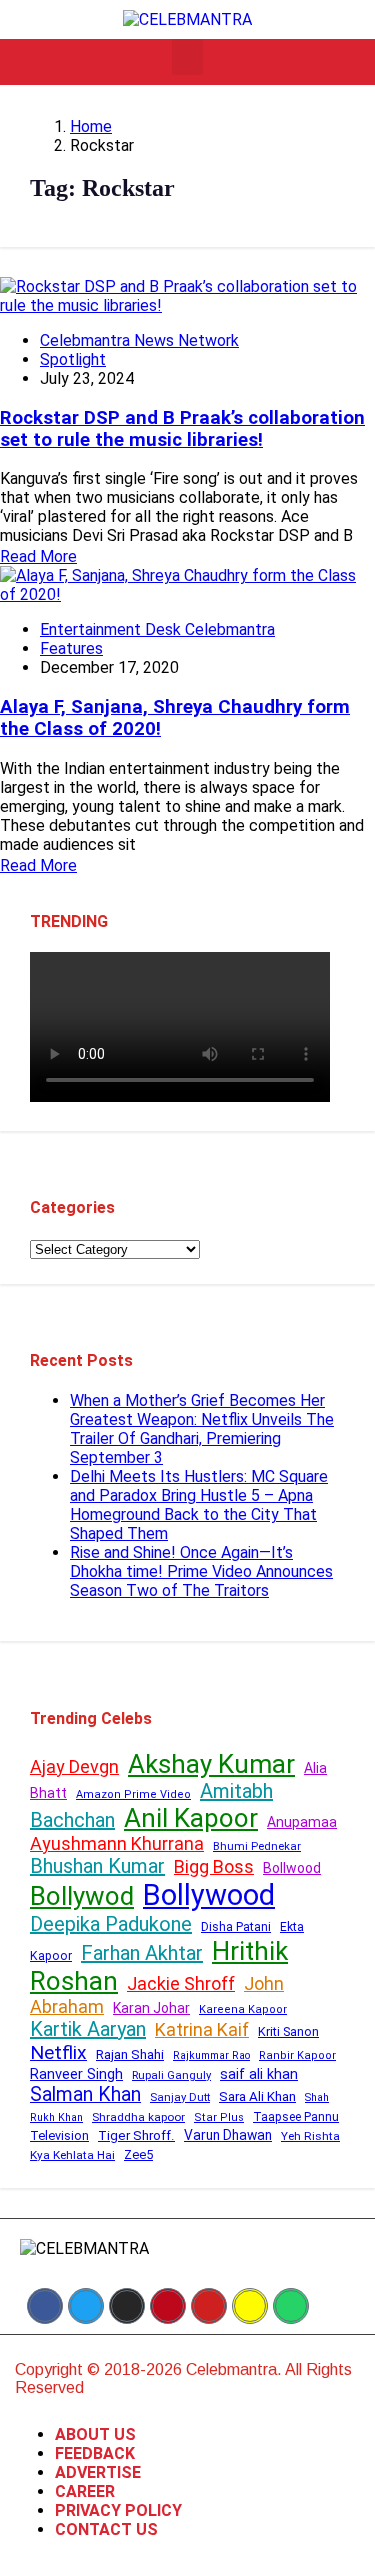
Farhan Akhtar (142, 1953)
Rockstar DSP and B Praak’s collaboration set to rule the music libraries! (182, 429)
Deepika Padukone (111, 1924)
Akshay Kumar (211, 1764)
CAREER (85, 2491)
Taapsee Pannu (296, 2117)
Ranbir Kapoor (297, 2055)
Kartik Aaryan (88, 2029)
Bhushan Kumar (97, 1866)
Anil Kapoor (191, 1818)
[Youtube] (209, 2306)
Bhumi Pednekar (257, 1846)
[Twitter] (86, 2306)
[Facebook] (45, 2306)
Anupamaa (302, 1822)
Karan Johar (151, 2008)
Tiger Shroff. (136, 2135)
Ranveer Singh (76, 2074)
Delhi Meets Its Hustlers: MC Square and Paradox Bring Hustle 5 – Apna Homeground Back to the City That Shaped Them (199, 1505)
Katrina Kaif (202, 2029)
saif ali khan (259, 2074)
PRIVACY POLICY (118, 2510)
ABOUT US (95, 2434)
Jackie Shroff (181, 1983)
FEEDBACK (95, 2453)
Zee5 (138, 2154)
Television (59, 2135)
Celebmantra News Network (139, 340)
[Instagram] (127, 2306)
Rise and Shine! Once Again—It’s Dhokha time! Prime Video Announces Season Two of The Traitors (201, 1571)
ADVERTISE (98, 2472)
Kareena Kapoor (243, 2009)
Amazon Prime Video (133, 1794)
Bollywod (82, 1896)
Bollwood (292, 1868)
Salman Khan (85, 2094)
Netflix (58, 2052)
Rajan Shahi (130, 2054)
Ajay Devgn (74, 1766)
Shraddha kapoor (138, 2117)
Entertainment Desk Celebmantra (157, 629)
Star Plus (219, 2117)
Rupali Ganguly (171, 2075)
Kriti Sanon (288, 2031)
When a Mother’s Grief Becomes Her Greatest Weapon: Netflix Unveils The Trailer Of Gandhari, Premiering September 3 (202, 1429)
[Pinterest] (168, 2306)
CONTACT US (106, 2529)
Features (71, 648)
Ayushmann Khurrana (117, 1843)
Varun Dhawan (228, 2135)
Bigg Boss (214, 1866)
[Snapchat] (250, 2306)
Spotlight (73, 359)
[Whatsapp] (291, 2306)
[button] (187, 57)
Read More (38, 556)
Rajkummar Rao (211, 2055)
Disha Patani (236, 1927)
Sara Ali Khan (257, 2096)
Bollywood (209, 1895)
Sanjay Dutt (180, 2097)
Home (91, 126)
